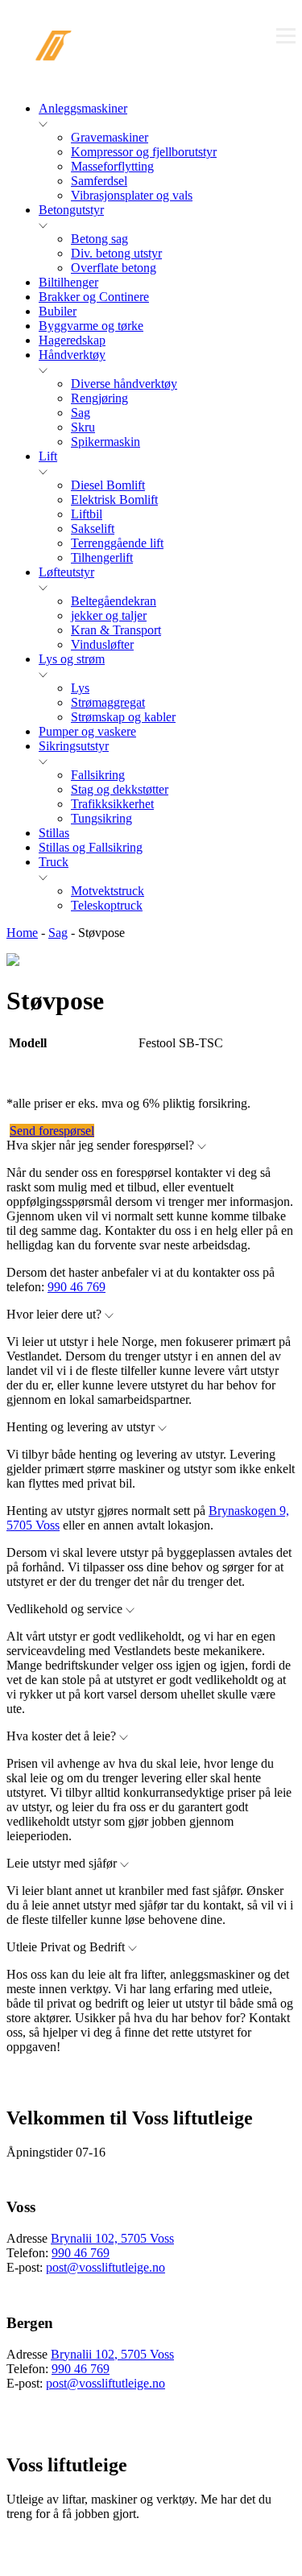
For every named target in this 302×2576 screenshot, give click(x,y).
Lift (48, 456)
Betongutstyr (71, 210)
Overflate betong (114, 268)
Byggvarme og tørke (91, 326)
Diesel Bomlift (108, 485)
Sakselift (93, 528)
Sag (81, 413)
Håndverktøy (72, 355)
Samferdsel (99, 181)
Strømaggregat (108, 702)
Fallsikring (98, 775)
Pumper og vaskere (87, 731)
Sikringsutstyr (74, 746)
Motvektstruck (108, 891)
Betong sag (99, 239)
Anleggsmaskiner (83, 108)
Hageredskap (72, 340)
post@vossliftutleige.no (105, 2267)
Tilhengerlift (102, 557)
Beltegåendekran (114, 601)
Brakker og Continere (94, 297)
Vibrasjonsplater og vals (132, 195)
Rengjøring (99, 398)
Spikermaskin (105, 442)
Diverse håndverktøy (124, 384)
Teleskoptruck (107, 905)
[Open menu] (286, 35)
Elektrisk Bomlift (114, 500)
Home (22, 933)
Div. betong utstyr (116, 253)
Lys (80, 688)
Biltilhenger (68, 282)
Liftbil (87, 514)
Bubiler (58, 311)
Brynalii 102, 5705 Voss (112, 2238)
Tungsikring (101, 818)
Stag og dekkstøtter (120, 789)
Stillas (54, 833)
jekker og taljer (109, 615)
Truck (54, 862)
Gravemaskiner (110, 137)
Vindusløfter (102, 644)
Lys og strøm (72, 659)
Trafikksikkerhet (112, 804)
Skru (83, 427)
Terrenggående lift (117, 543)
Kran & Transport (116, 630)
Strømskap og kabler (123, 717)
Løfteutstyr (66, 572)
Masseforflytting (112, 166)
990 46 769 (77, 1287)
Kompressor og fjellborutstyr (144, 152)
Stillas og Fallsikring (91, 847)
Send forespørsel (52, 1131)
